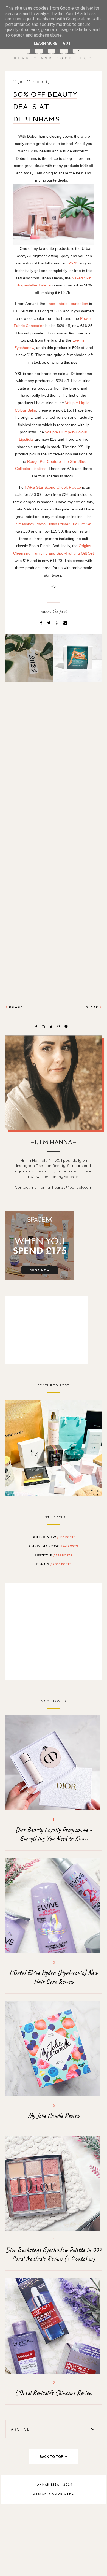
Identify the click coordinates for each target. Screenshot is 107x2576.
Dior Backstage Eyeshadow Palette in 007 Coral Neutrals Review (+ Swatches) (54, 2254)
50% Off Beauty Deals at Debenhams (45, 107)
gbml (69, 2494)
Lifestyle (54, 1555)
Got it (69, 43)
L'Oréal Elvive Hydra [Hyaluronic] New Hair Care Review (54, 1977)
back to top (52, 2456)
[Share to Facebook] (42, 623)
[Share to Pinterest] (58, 623)
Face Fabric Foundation (67, 304)
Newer (15, 1007)
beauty (43, 82)
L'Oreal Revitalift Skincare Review (54, 2393)
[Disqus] (54, 781)
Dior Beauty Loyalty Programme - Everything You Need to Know (54, 1834)
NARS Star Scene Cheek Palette (53, 487)
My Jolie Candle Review (54, 2116)
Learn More (46, 43)
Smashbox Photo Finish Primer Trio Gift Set (54, 524)
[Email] (65, 623)
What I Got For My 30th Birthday (54, 1447)
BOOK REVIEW (54, 1537)
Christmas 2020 (54, 1546)
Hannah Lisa (47, 2485)
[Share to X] (50, 623)
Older (93, 1007)
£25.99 (72, 263)
